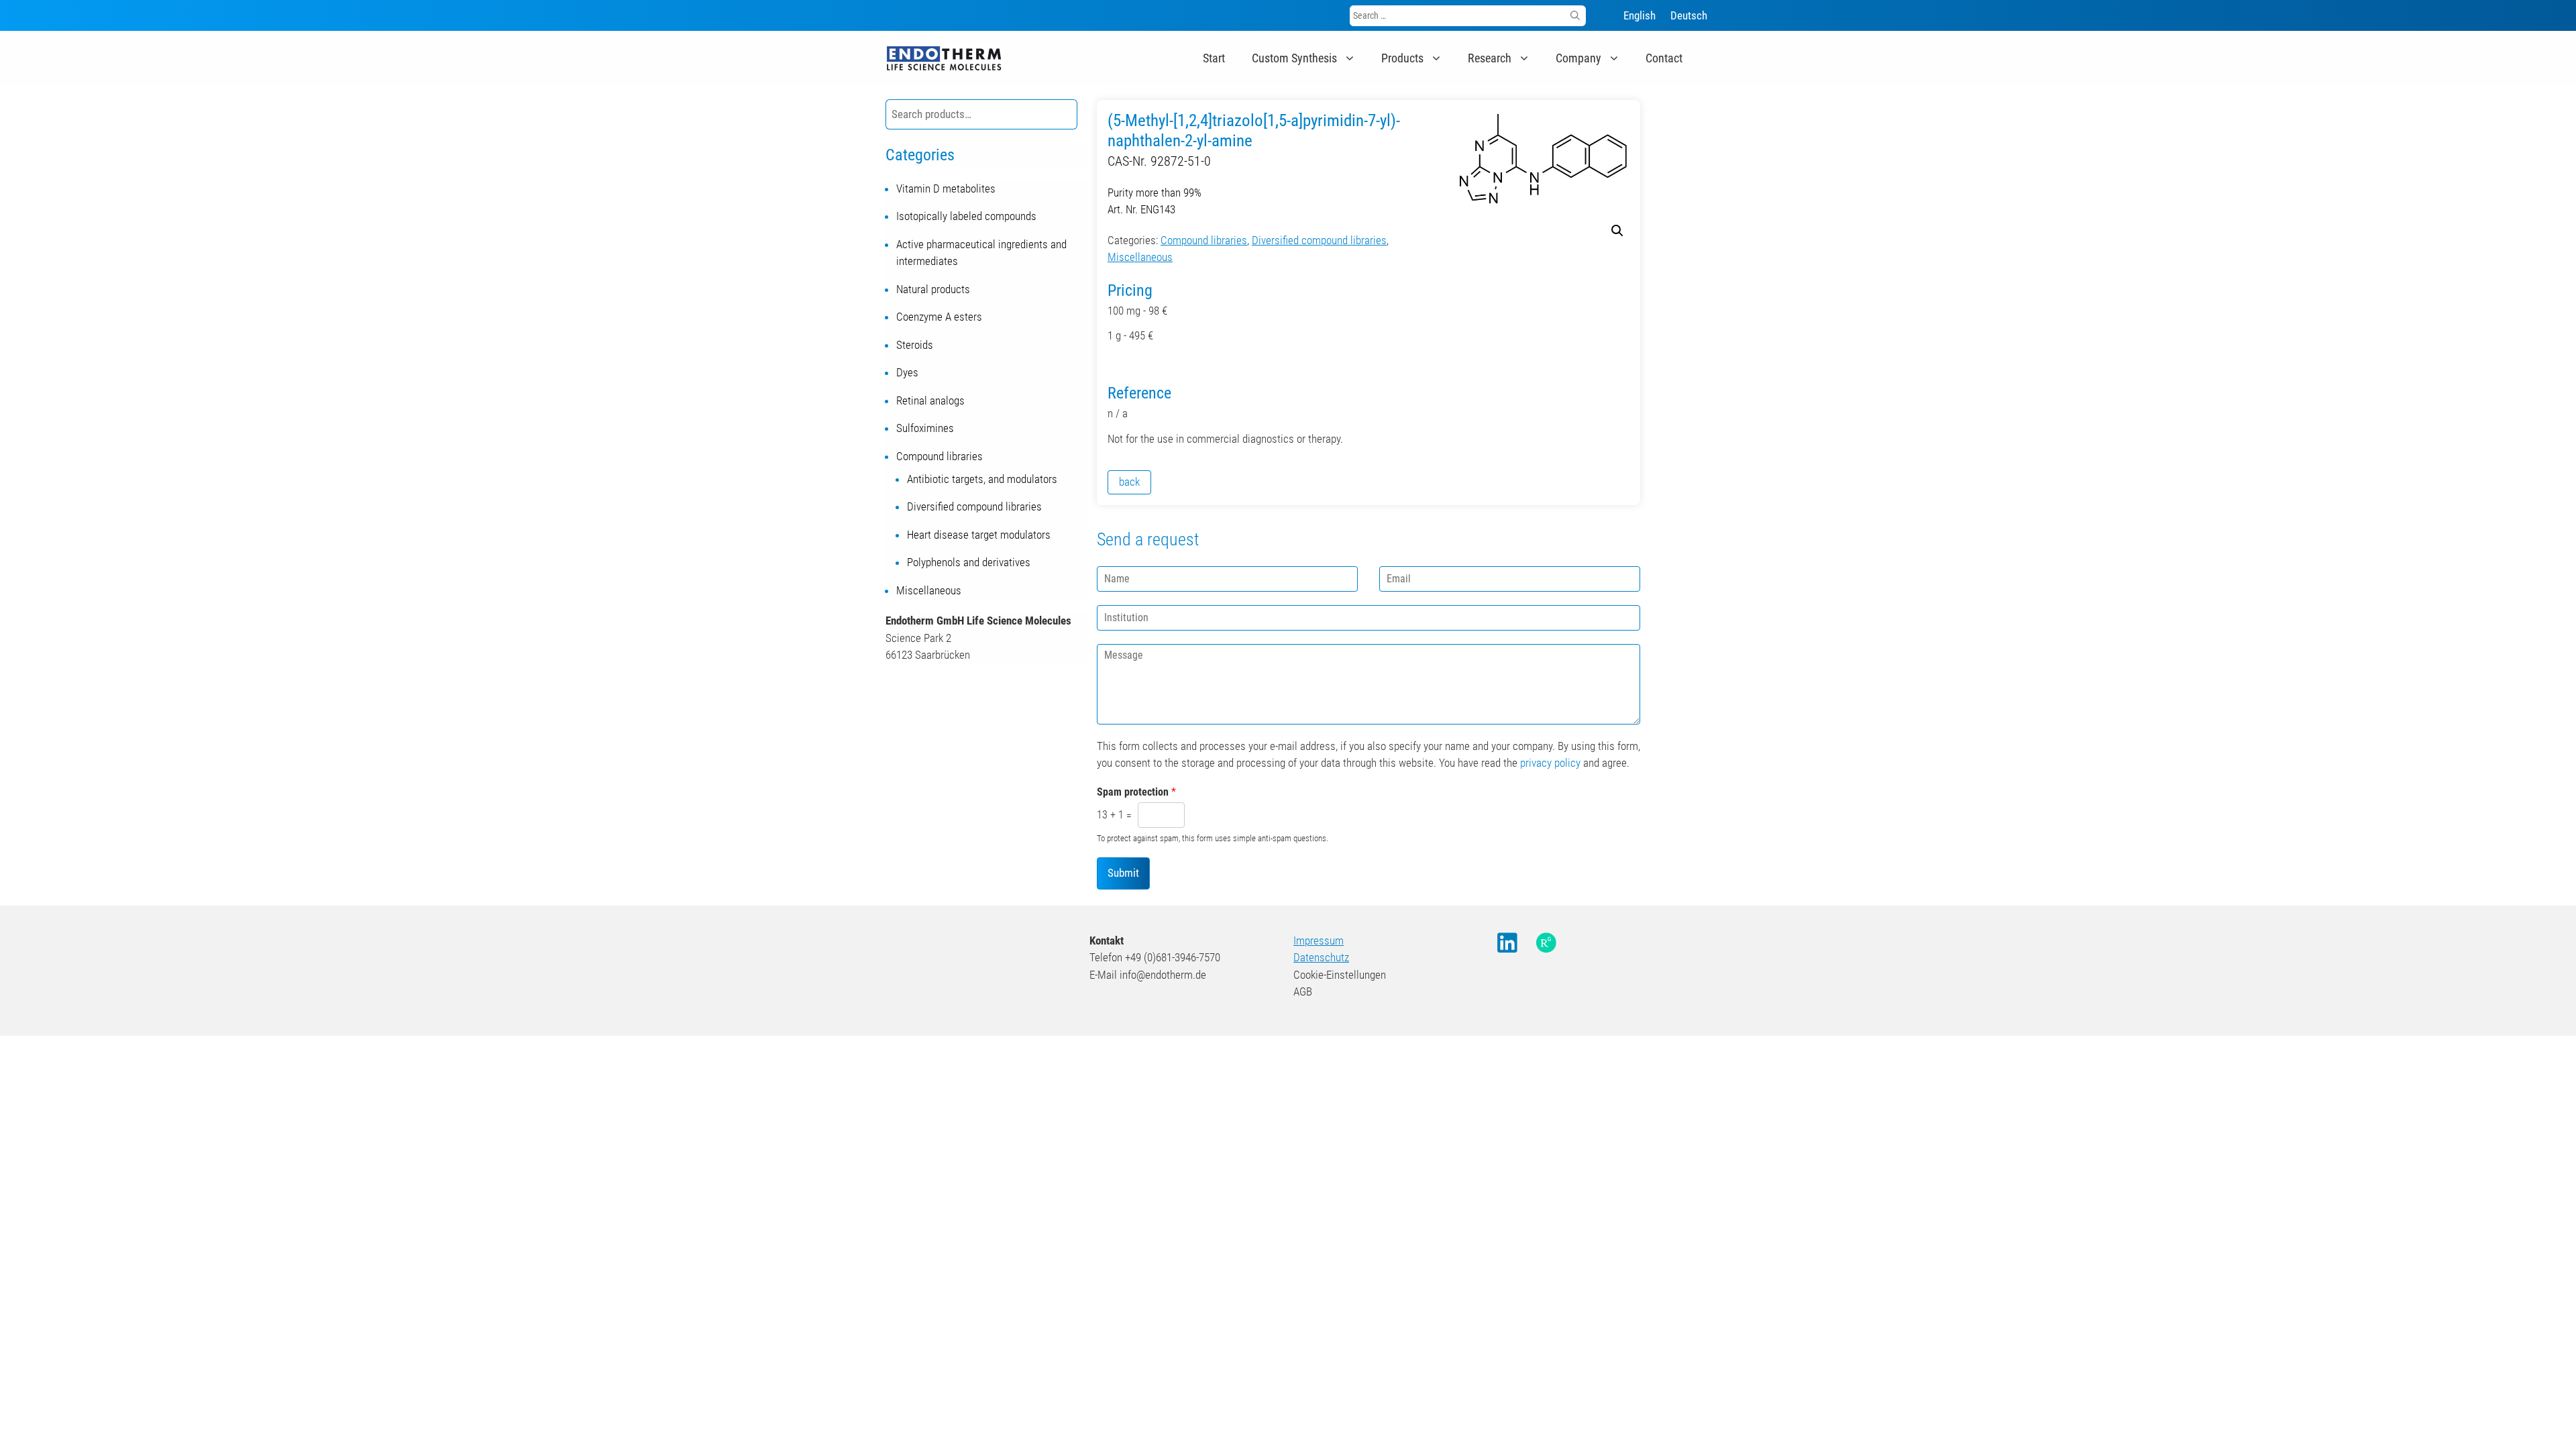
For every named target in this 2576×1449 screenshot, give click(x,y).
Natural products (933, 289)
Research (1490, 58)
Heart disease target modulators (979, 535)
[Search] (1575, 16)
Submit (1123, 873)
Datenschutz (1321, 957)
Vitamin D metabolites (946, 189)
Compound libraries (1204, 240)
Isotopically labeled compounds (966, 216)
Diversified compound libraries (1319, 240)
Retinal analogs (930, 400)
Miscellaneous (1140, 257)
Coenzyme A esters (939, 317)
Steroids (915, 345)
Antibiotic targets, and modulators (982, 479)
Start (1214, 58)
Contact (1664, 58)
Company (1578, 58)
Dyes (907, 372)
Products (1402, 58)
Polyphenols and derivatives (969, 562)
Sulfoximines (925, 428)
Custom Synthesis (1294, 58)
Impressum (1319, 941)
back (1129, 482)
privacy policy (1550, 763)
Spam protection (1136, 792)
